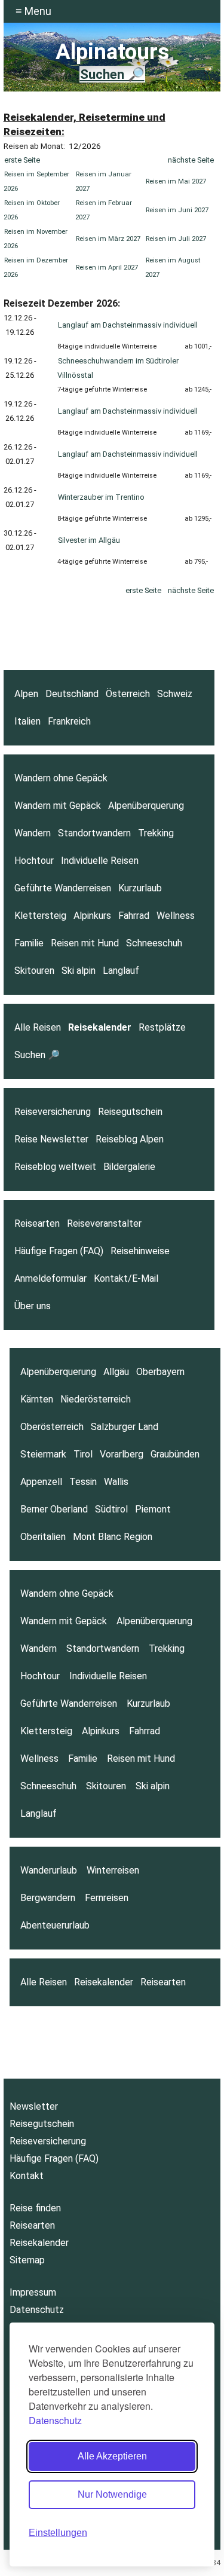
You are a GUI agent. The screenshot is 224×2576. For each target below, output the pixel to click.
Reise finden (35, 2208)
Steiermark (43, 1454)
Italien (27, 721)
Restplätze (162, 1027)
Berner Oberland (54, 1509)
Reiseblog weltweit (55, 1167)
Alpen (26, 694)
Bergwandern (48, 1898)
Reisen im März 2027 (108, 239)
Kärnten (37, 1399)
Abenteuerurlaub (55, 1925)
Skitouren (34, 971)
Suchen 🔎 (112, 74)
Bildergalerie (129, 1167)
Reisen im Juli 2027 (176, 239)
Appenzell (41, 1482)
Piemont (153, 1509)
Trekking (156, 833)
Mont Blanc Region (113, 1537)
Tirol (83, 1454)
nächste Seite (191, 160)
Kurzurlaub (140, 888)
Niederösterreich (96, 1399)
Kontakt (27, 2176)
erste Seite (22, 160)
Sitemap (27, 2260)
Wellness (176, 916)
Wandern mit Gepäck (58, 806)
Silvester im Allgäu (89, 540)
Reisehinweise (140, 1251)
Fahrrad (134, 916)
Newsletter (34, 2106)
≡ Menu (33, 11)
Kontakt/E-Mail (126, 1278)
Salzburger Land (125, 1427)
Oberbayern (160, 1372)
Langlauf (121, 971)
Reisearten (37, 1223)
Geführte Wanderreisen (63, 888)
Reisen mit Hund (85, 943)
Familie (29, 943)
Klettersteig (40, 916)
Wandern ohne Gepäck (61, 778)
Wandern (33, 833)
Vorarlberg (122, 1454)
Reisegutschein (130, 1112)
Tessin (83, 1482)
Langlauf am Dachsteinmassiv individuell (128, 325)
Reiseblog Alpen (130, 1139)
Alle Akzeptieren (112, 2456)
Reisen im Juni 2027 (177, 210)
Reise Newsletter (51, 1139)
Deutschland (72, 694)
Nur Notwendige (112, 2494)
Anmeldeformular (50, 1278)
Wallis (116, 1482)
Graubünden (175, 1454)
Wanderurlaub (49, 1870)
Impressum (33, 2292)
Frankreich (69, 721)
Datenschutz (55, 2420)
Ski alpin (79, 971)
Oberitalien (43, 1537)
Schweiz (175, 694)
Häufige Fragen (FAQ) (59, 1251)
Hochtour (34, 861)
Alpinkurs (92, 916)
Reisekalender (100, 1027)
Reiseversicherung (53, 1112)
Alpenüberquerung (146, 806)
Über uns (33, 1306)
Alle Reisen (38, 1027)
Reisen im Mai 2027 (176, 181)
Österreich (128, 694)
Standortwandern (94, 833)
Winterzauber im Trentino (101, 497)
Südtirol (111, 1509)
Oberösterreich (52, 1427)
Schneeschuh (154, 943)
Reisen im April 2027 (107, 268)
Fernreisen (107, 1898)
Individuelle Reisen (100, 861)
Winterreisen (113, 1870)
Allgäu (116, 1372)
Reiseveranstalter (104, 1223)
